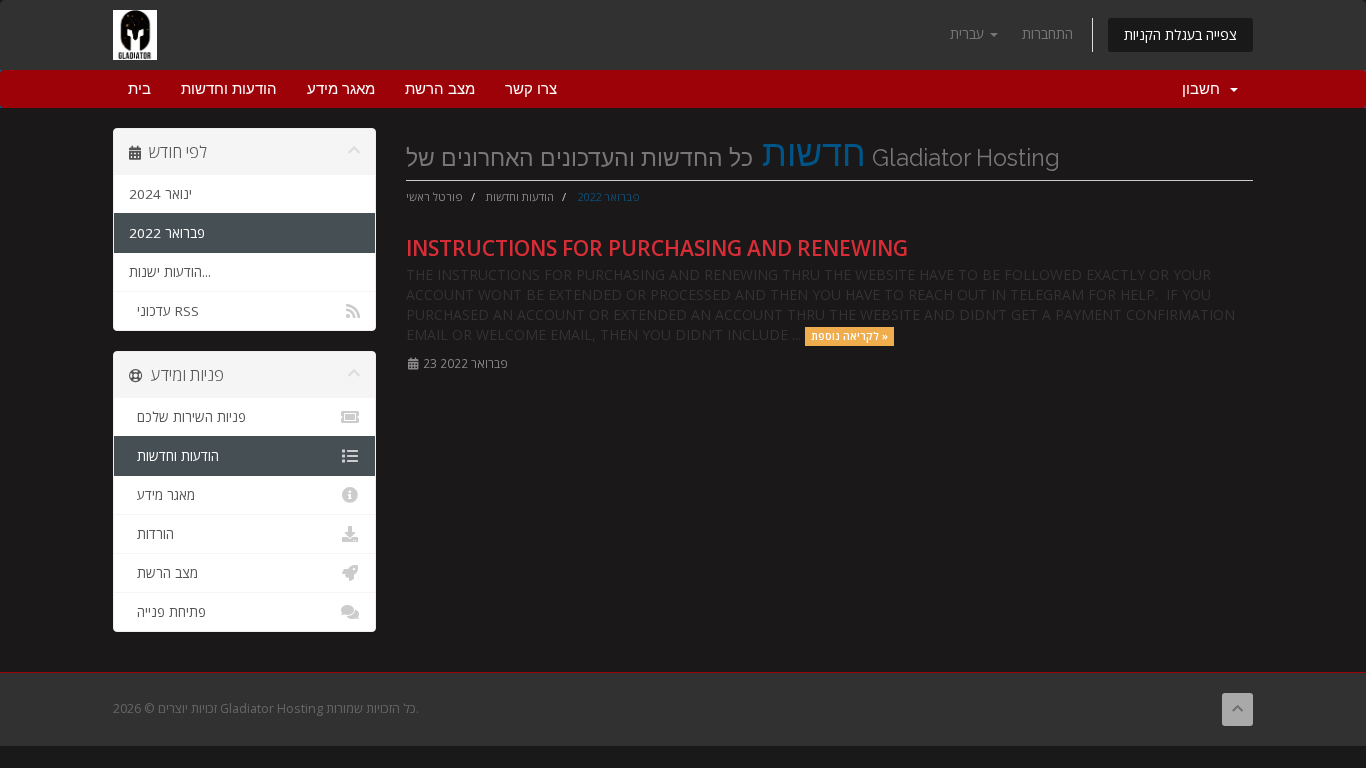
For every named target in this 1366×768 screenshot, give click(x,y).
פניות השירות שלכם (187, 417)
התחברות (1047, 33)
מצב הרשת (440, 89)
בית (139, 89)
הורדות (151, 534)
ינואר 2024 (160, 194)
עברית (969, 33)
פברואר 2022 (167, 233)
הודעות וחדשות (229, 89)
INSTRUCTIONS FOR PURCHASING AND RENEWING (657, 248)
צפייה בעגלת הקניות (1180, 34)
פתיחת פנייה (167, 612)
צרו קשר (531, 89)
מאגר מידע (341, 89)
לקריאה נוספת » (849, 336)
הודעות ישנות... (170, 272)
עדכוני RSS (164, 311)
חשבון (1205, 89)
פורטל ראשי (434, 196)
